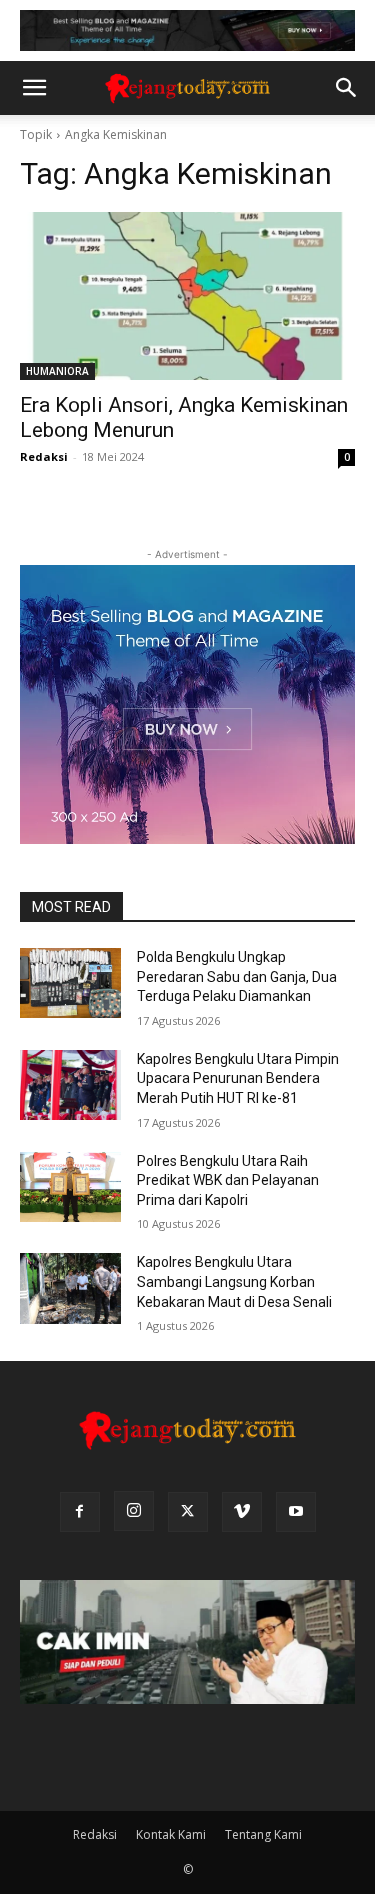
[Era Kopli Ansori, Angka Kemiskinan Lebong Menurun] (187, 296)
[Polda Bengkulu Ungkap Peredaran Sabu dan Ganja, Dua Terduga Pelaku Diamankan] (70, 983)
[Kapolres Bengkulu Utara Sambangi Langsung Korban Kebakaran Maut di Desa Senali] (70, 1288)
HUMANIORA (57, 371)
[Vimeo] (242, 1512)
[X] (188, 1512)
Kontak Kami (171, 1834)
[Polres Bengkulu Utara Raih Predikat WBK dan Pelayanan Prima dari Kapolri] (70, 1187)
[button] (34, 88)
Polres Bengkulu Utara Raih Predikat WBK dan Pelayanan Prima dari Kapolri (228, 1180)
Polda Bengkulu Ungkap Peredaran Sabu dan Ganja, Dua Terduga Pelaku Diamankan (237, 976)
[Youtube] (296, 1512)
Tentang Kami (263, 1834)
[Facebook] (80, 1512)
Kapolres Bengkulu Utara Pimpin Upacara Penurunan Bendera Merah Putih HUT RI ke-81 (238, 1078)
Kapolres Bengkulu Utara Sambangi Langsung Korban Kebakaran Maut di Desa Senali (234, 1281)
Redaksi (44, 456)
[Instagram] (134, 1511)
